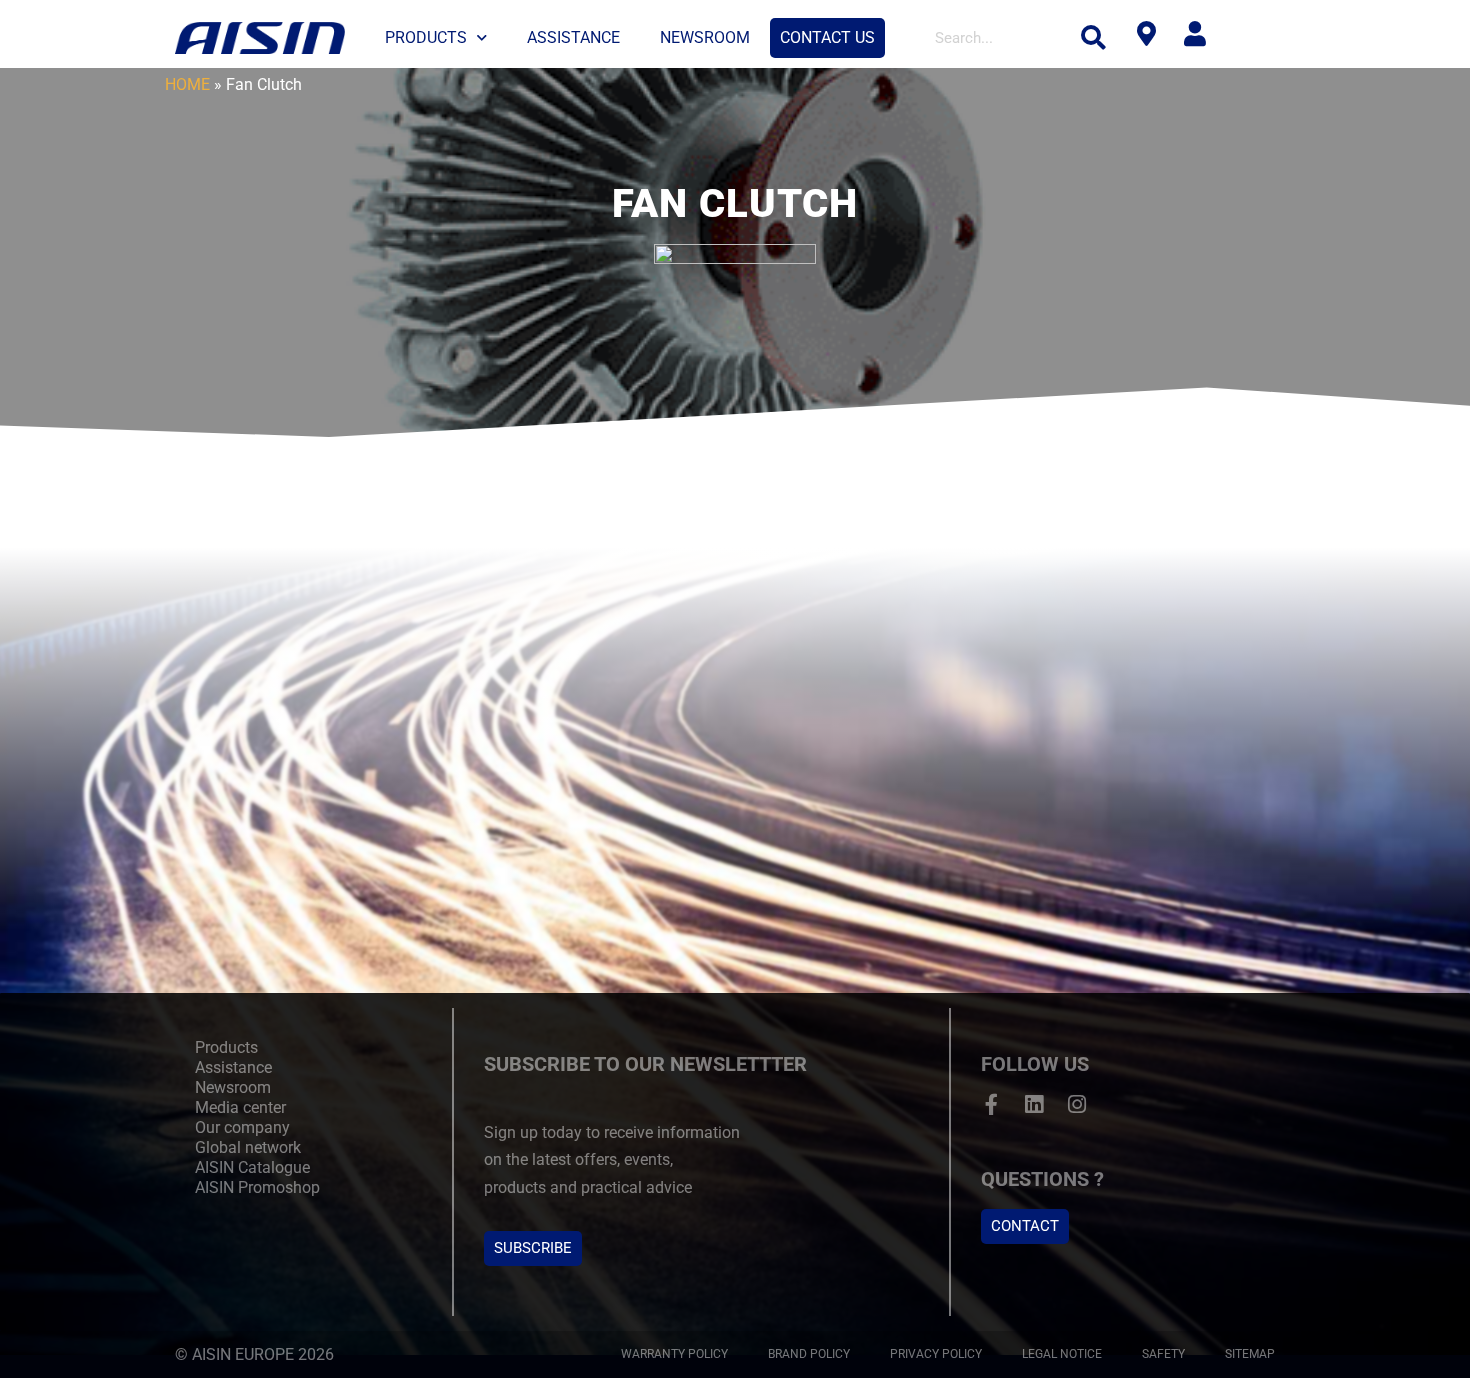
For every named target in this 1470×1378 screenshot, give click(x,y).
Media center (240, 1107)
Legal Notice (1062, 1354)
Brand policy (809, 1354)
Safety (1163, 1354)
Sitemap (1250, 1354)
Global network (248, 1147)
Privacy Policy (936, 1354)
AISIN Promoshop (257, 1187)
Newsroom (705, 37)
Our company (242, 1127)
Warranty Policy (674, 1354)
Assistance (573, 37)
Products (426, 37)
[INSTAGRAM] (1077, 1104)
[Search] (1094, 38)
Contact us (827, 37)
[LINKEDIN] (1034, 1104)
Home (187, 84)
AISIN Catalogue (252, 1167)
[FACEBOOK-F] (991, 1104)
